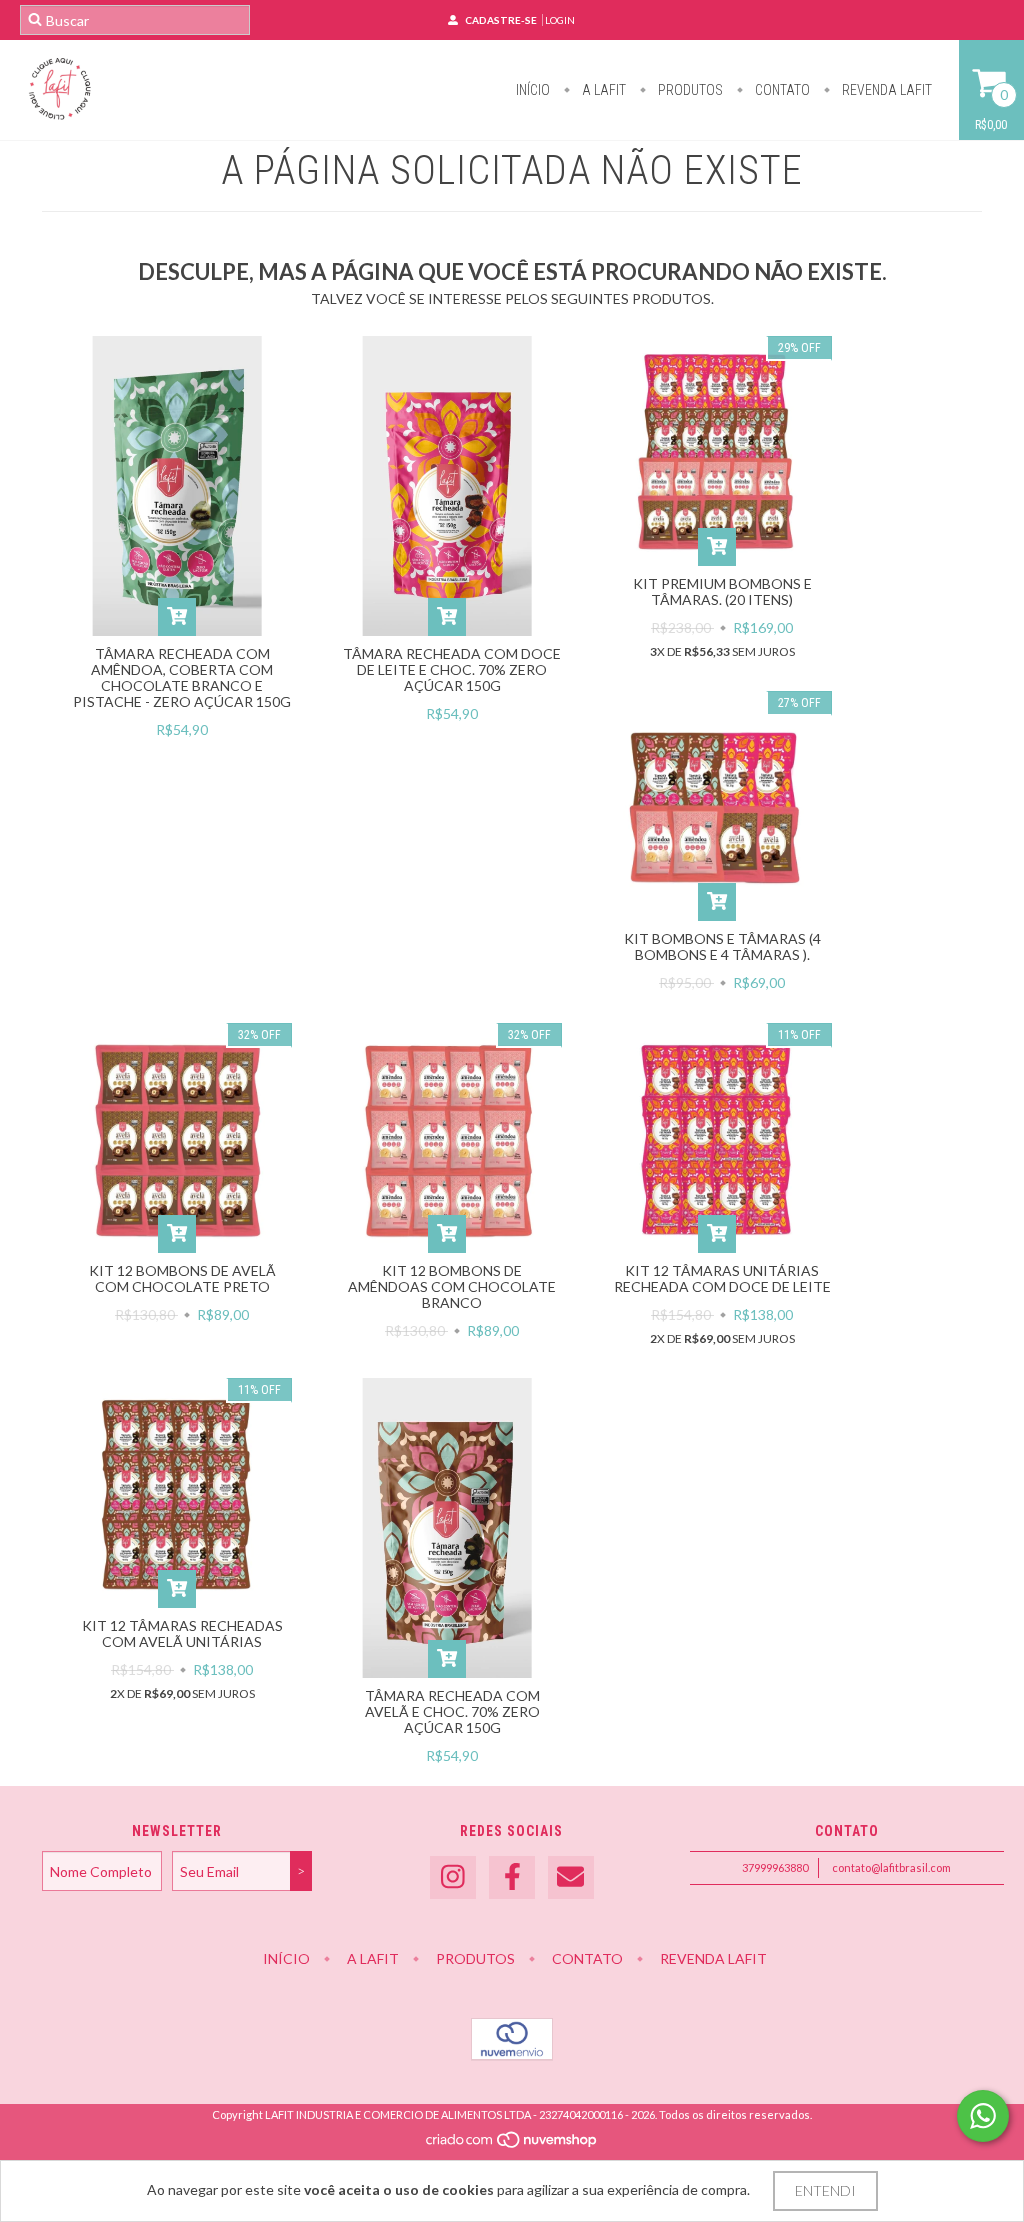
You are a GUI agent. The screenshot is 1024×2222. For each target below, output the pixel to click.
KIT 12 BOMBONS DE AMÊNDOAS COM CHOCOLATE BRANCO (452, 1286)
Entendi (825, 2190)
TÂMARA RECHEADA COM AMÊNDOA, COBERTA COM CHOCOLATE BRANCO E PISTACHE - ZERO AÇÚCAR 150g (182, 677)
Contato (781, 90)
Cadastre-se (501, 20)
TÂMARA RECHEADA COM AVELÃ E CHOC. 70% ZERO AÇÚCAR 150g (452, 1711)
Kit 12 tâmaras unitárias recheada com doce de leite (722, 1278)
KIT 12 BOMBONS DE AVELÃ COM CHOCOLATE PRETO (182, 1278)
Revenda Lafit (885, 90)
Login (560, 20)
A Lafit (602, 90)
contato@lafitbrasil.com (891, 1867)
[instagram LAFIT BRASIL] (453, 1877)
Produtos (689, 90)
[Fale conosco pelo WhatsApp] (983, 2116)
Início (533, 90)
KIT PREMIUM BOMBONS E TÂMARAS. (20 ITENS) (722, 591)
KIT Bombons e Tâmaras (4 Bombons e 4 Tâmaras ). (722, 946)
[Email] (571, 1877)
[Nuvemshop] (512, 2144)
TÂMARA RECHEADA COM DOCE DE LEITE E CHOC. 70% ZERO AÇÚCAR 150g (452, 669)
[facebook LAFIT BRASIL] (512, 1877)
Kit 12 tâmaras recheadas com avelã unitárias (182, 1633)
